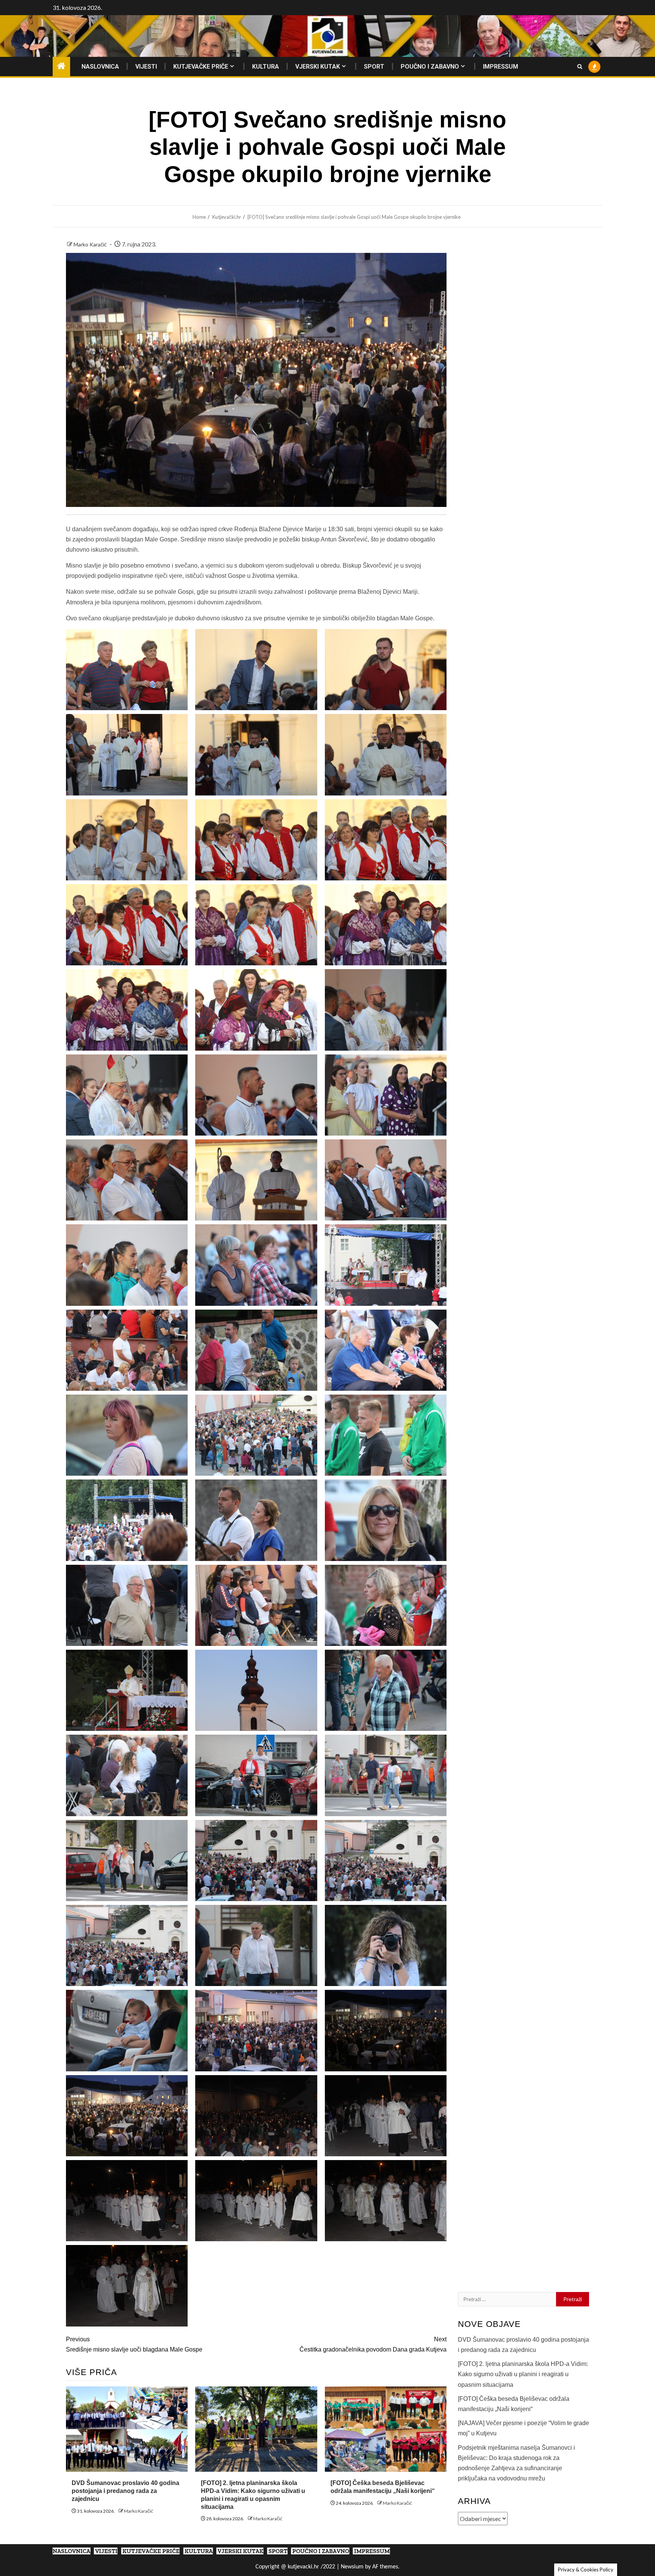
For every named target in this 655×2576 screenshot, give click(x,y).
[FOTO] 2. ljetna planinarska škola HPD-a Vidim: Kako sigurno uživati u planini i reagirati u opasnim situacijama (523, 2374)
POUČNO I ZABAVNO (430, 67)
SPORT (374, 67)
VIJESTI (146, 67)
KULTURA (266, 67)
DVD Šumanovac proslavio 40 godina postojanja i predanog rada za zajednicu (125, 2491)
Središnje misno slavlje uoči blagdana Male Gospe (134, 2344)
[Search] (580, 67)
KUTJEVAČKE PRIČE (201, 67)
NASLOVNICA (100, 67)
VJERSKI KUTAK (318, 67)
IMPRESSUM (501, 67)
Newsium (352, 2567)
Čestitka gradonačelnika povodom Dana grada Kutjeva (373, 2344)
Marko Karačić (91, 244)
